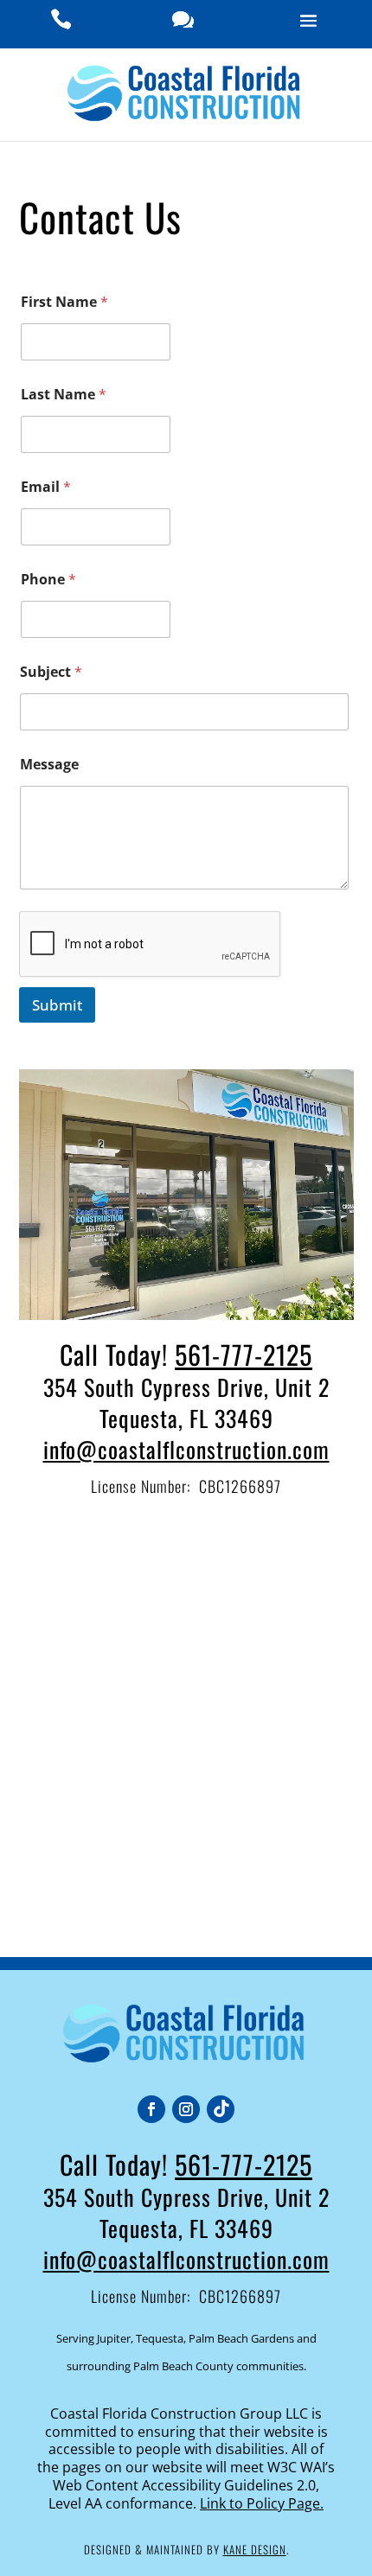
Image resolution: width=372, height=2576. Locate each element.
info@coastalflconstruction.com (186, 1449)
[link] (255, 2549)
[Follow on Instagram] (186, 2109)
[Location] (183, 24)
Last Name (64, 395)
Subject (51, 672)
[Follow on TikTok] (221, 2109)
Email (46, 487)
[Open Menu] (308, 24)
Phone (48, 580)
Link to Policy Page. (262, 2503)
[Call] (61, 24)
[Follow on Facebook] (151, 2109)
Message (49, 765)
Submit (57, 1005)
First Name (64, 302)
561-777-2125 (244, 1354)
